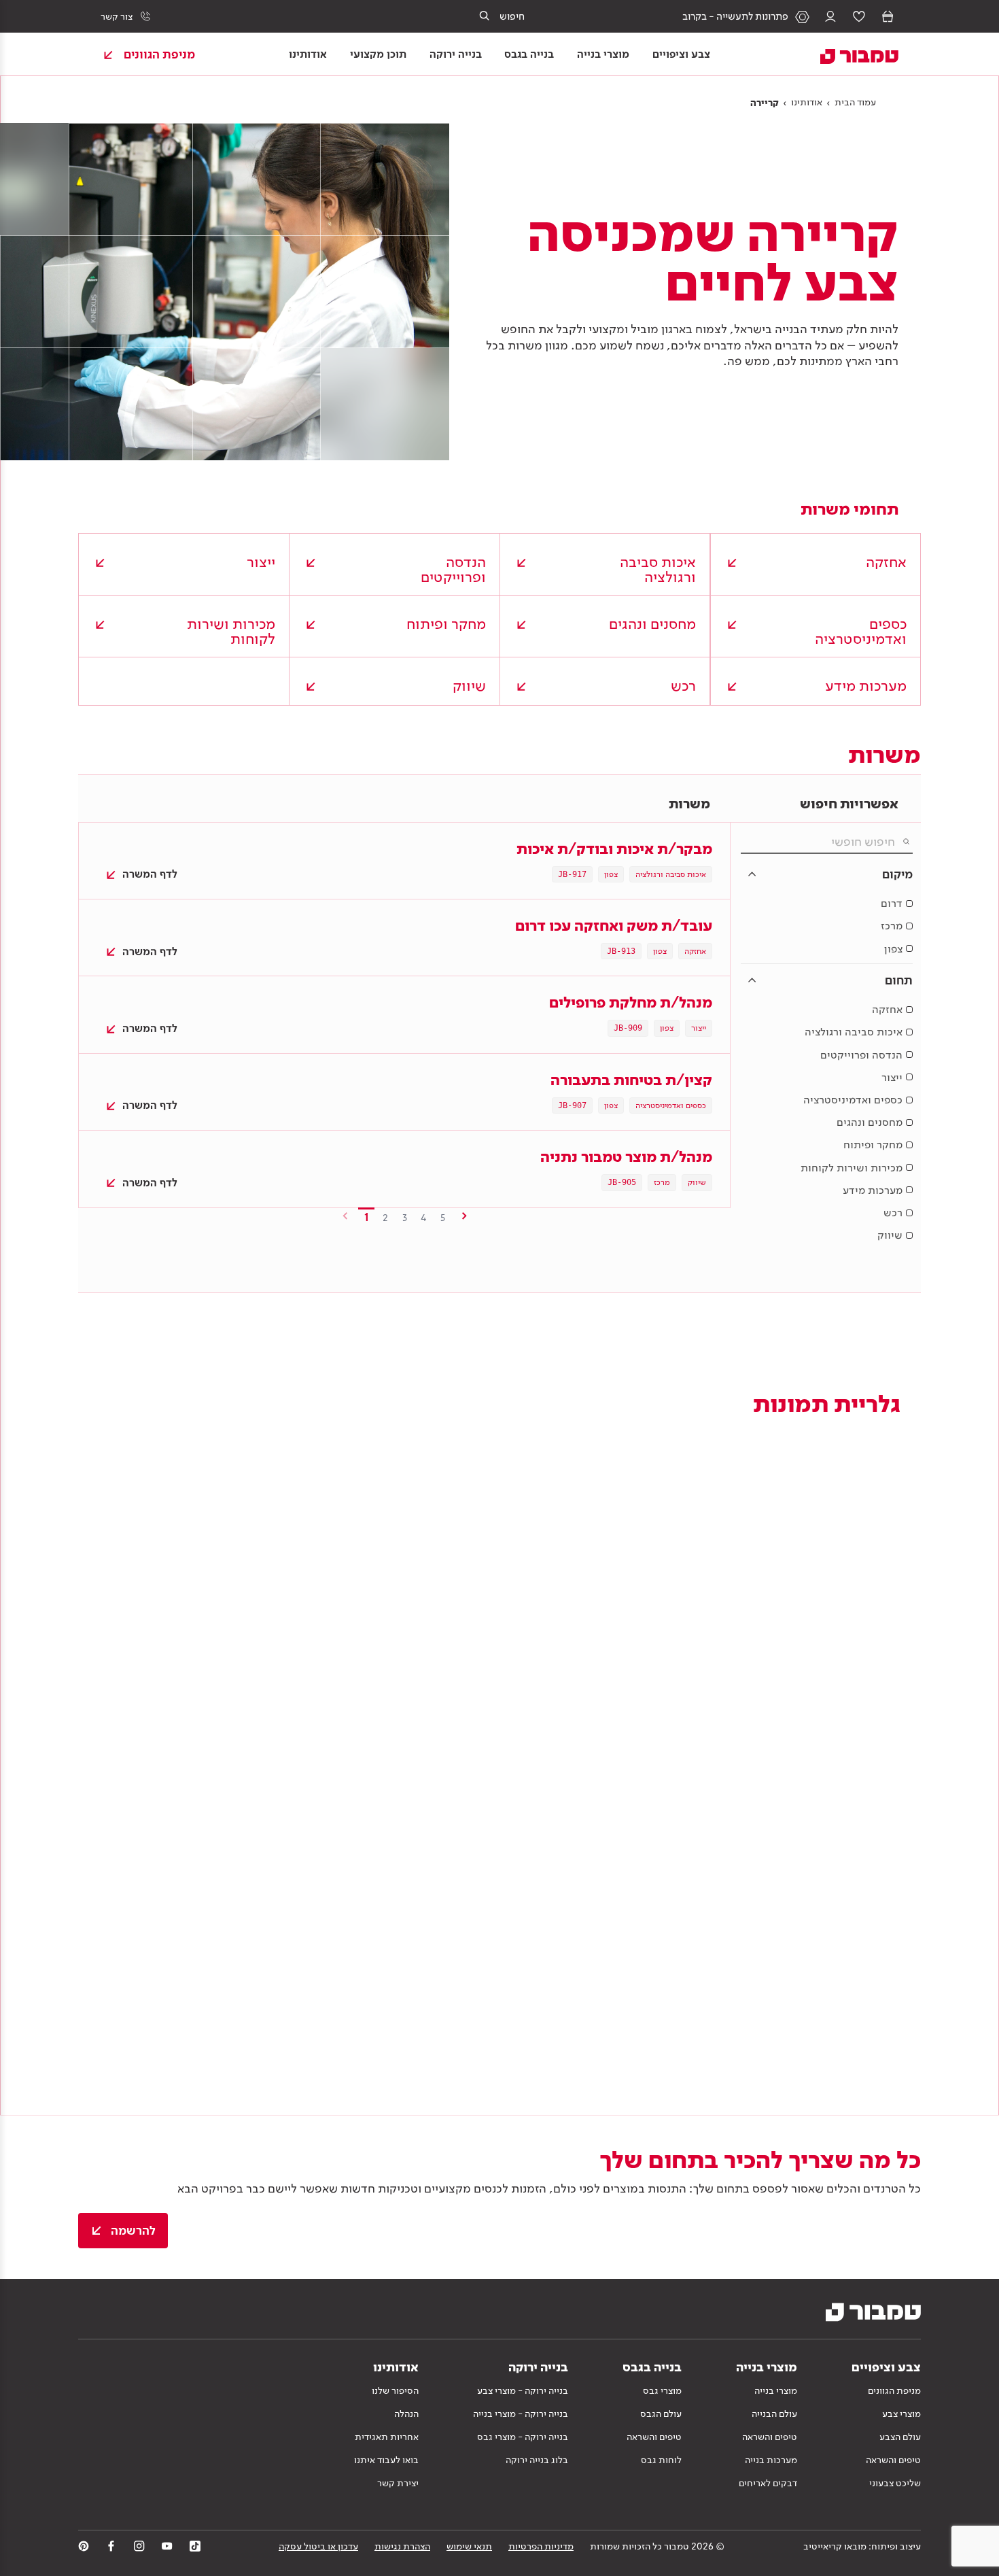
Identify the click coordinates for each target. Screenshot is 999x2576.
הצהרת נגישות (402, 2546)
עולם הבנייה (774, 2414)
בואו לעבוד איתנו (386, 2460)
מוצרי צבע (901, 2414)
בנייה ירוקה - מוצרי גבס (523, 2437)
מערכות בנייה (771, 2460)
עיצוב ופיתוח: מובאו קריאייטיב (862, 2546)
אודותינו (807, 102)
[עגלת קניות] (888, 16)
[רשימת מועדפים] (859, 16)
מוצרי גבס (662, 2390)
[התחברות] (830, 16)
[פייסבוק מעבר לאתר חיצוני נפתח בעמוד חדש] (111, 2546)
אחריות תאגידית (387, 2437)
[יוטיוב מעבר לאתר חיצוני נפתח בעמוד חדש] (167, 2546)
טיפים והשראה (893, 2460)
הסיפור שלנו (395, 2390)
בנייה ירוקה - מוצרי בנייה (521, 2414)
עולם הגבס (661, 2414)
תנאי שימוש (469, 2546)
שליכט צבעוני (895, 2483)
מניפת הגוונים (894, 2390)
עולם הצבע (900, 2437)
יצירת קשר (398, 2483)
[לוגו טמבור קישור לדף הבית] (851, 54)
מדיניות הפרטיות (541, 2546)
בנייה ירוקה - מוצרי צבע (523, 2390)
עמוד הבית (855, 102)
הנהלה (406, 2414)
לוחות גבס (661, 2460)
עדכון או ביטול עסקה (318, 2546)
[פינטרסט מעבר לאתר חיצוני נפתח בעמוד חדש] (84, 2546)
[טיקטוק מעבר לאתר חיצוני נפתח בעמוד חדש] (195, 2546)
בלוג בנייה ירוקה (537, 2460)
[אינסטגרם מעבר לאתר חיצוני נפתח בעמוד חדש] (139, 2546)
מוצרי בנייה (776, 2390)
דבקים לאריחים (768, 2483)
